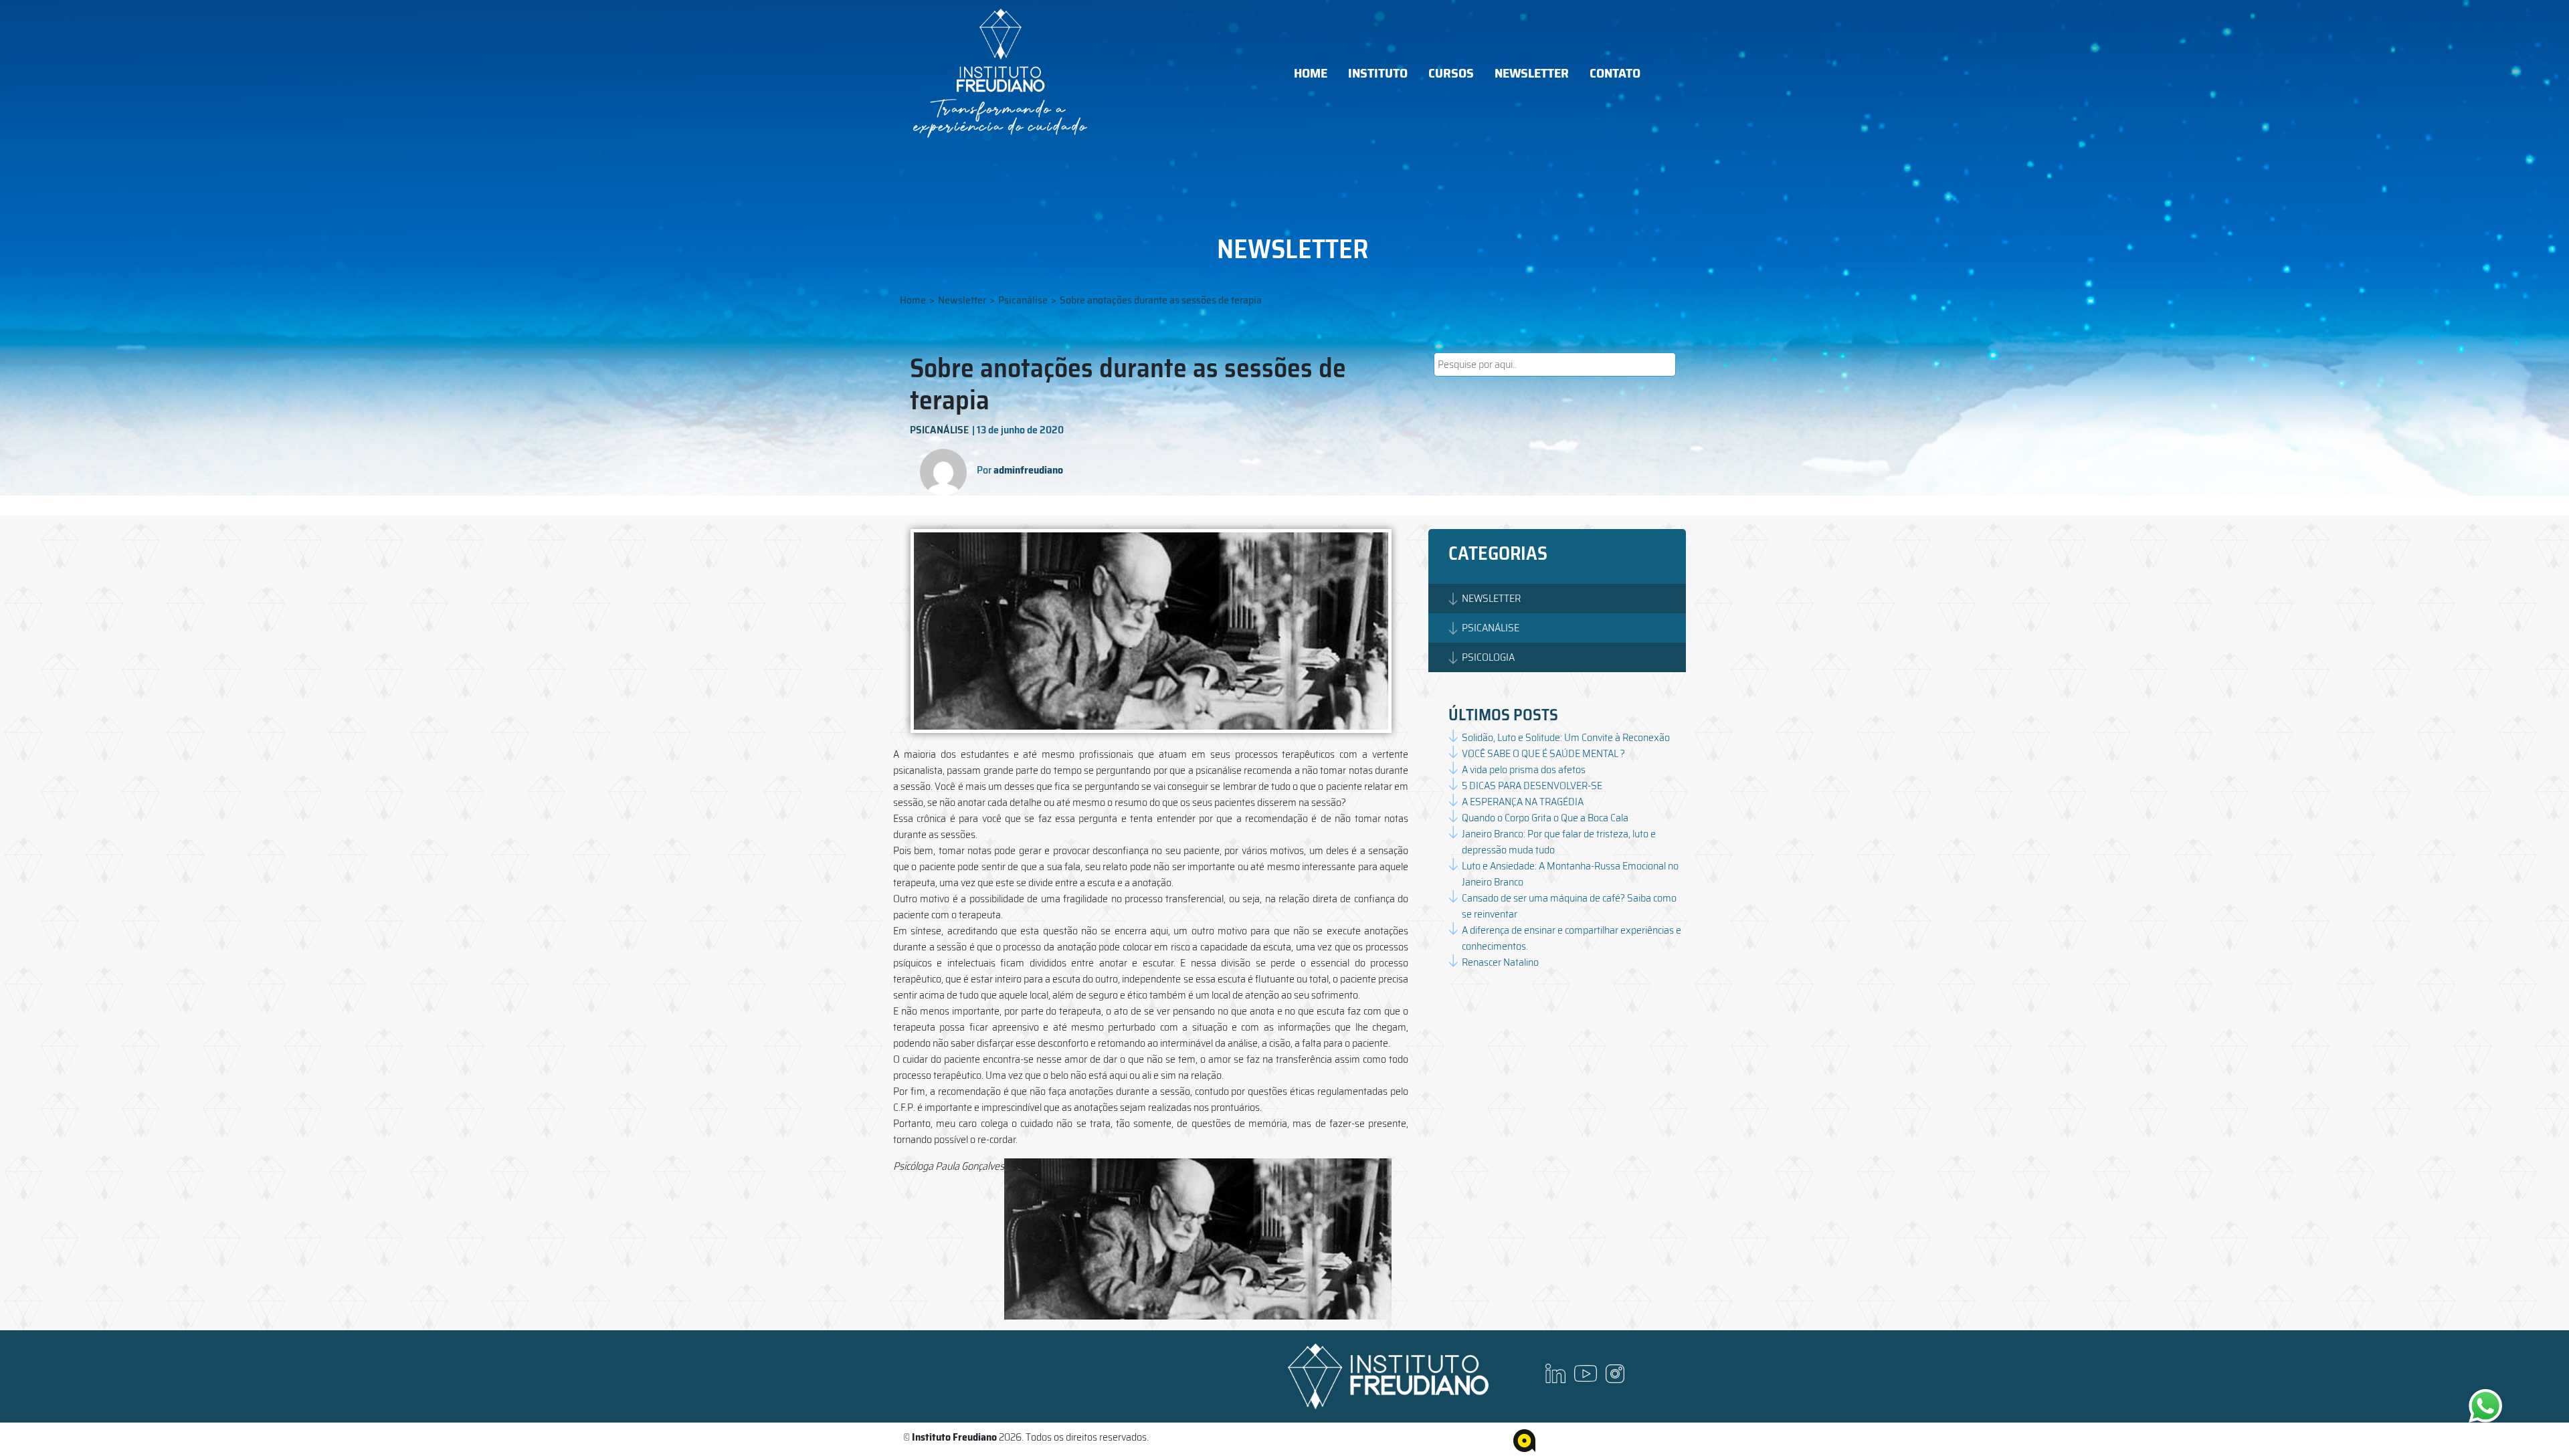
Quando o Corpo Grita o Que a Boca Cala (1545, 818)
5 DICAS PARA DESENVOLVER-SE (1532, 786)
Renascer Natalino (1500, 962)
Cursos (1451, 73)
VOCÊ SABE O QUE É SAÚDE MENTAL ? (1543, 753)
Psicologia (1488, 657)
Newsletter (1532, 73)
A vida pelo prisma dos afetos (1524, 769)
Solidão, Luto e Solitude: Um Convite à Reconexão (1566, 737)
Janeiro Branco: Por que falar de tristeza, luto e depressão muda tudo (1559, 842)
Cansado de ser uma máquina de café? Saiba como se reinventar (1569, 906)
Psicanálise (1023, 300)
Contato (1615, 73)
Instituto (1378, 73)
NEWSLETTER (1491, 598)
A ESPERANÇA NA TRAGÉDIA (1523, 802)
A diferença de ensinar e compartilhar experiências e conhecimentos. (1572, 938)
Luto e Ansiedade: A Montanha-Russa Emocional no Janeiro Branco (1570, 874)
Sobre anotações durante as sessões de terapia (1161, 300)
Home (1311, 73)
